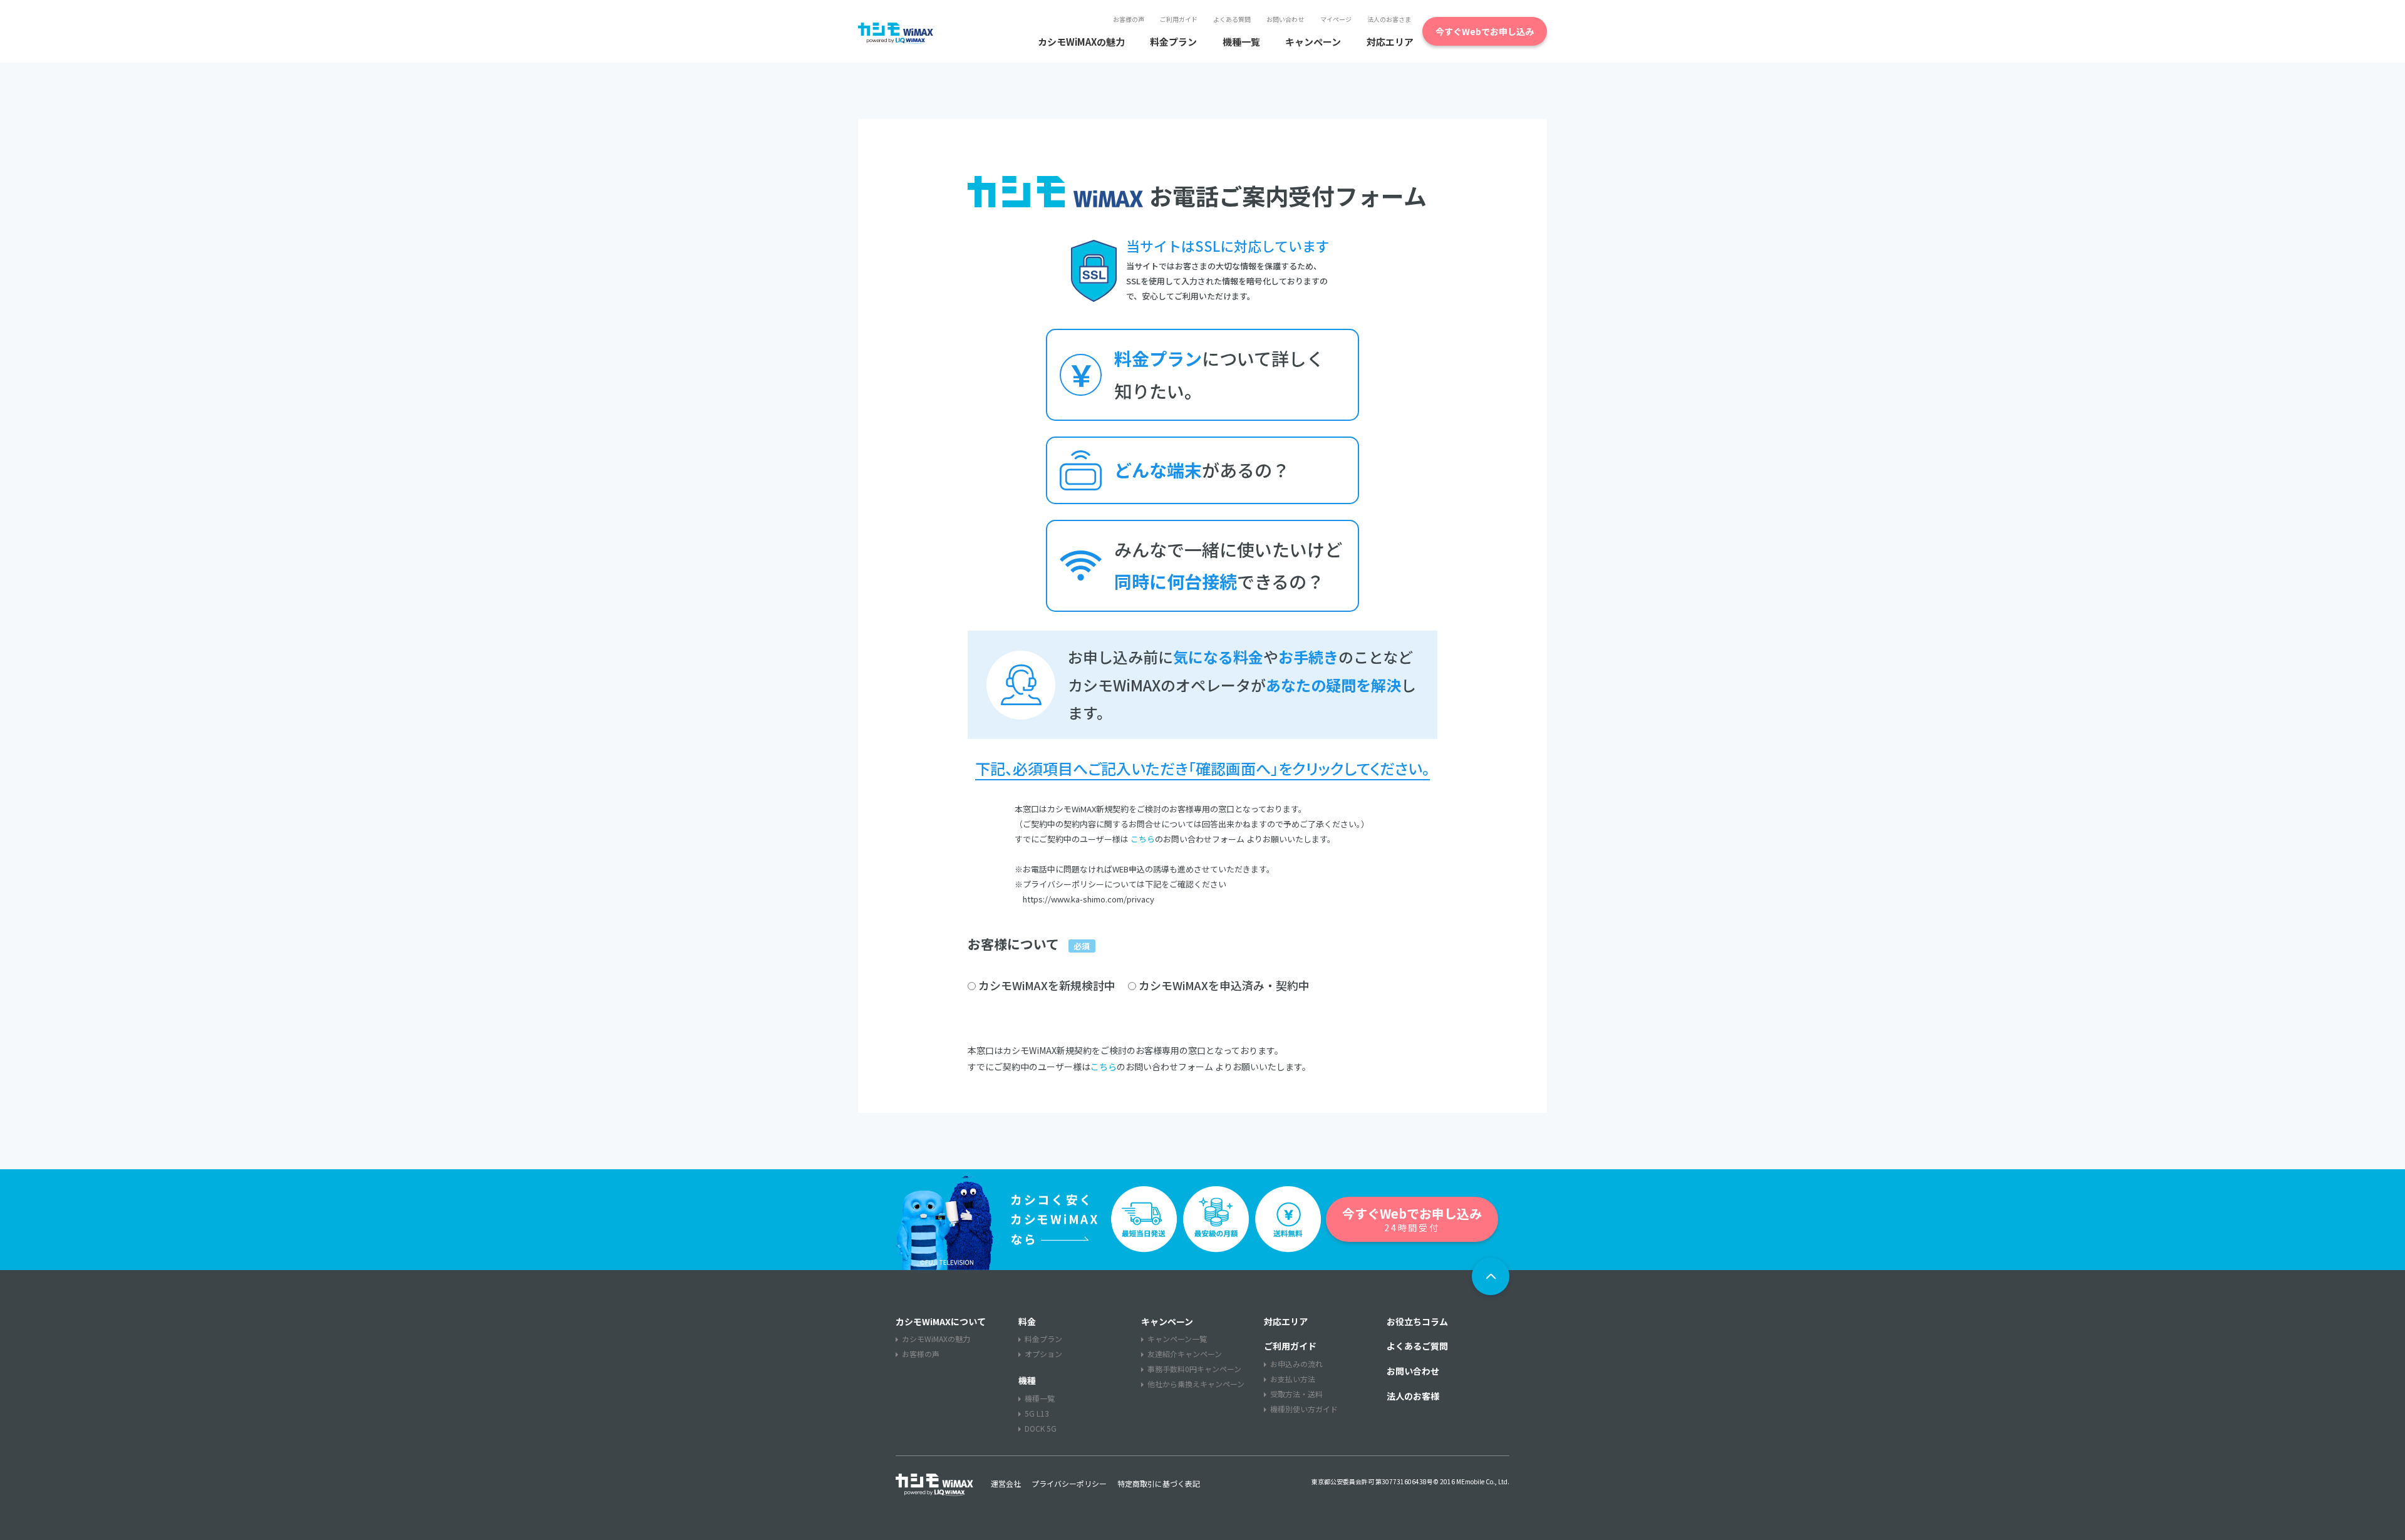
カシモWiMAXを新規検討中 (1047, 985)
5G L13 (1037, 1413)
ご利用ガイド (1179, 19)
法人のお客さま (1389, 19)
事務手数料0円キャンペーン (1194, 1369)
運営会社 (1006, 1484)
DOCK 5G (1041, 1429)
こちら (1143, 839)
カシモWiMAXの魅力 (1081, 42)
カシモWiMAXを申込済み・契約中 (1224, 985)
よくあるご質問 (1417, 1346)
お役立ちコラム (1417, 1321)
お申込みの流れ (1296, 1364)
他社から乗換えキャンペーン (1196, 1384)
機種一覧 (1241, 42)
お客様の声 (1129, 19)
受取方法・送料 (1296, 1394)
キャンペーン (1313, 42)
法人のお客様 (1413, 1396)
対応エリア (1390, 42)
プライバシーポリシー (1069, 1484)
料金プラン (1173, 42)
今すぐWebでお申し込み (1485, 31)
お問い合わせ (1285, 19)
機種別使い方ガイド (1304, 1409)
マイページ (1336, 19)
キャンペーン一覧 (1177, 1339)
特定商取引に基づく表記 (1159, 1484)
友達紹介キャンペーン (1185, 1354)
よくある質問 (1232, 19)
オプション (1043, 1354)
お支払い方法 (1293, 1379)
